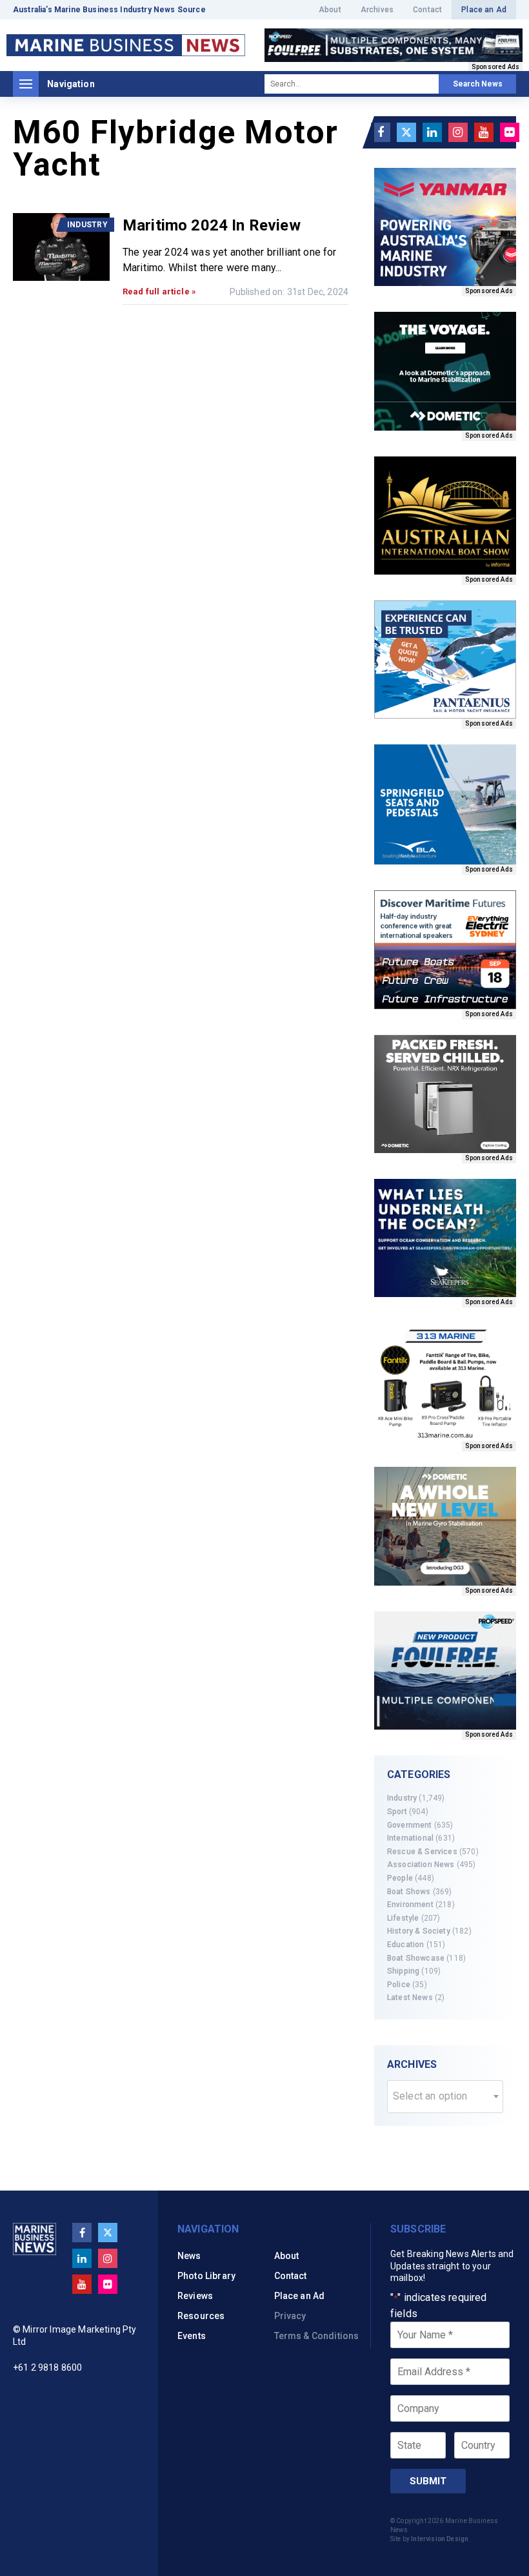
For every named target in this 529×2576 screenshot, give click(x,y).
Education (405, 1945)
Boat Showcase (416, 1958)
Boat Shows (409, 1892)
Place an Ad (484, 10)
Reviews (195, 2296)
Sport (397, 1812)
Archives (377, 10)
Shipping (403, 1971)
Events (192, 2336)
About (330, 10)
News (189, 2256)
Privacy (290, 2316)
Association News (421, 1865)
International (410, 1838)
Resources (201, 2316)
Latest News (410, 1998)
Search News (478, 84)
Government (410, 1825)
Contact (427, 10)
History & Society (419, 1931)
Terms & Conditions (317, 2336)
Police (399, 1985)
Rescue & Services (422, 1852)
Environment (410, 1905)
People (400, 1878)
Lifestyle (403, 1918)
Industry (402, 1798)
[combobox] (445, 2097)
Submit (428, 2481)
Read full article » (159, 291)
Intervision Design (440, 2539)
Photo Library (206, 2276)
